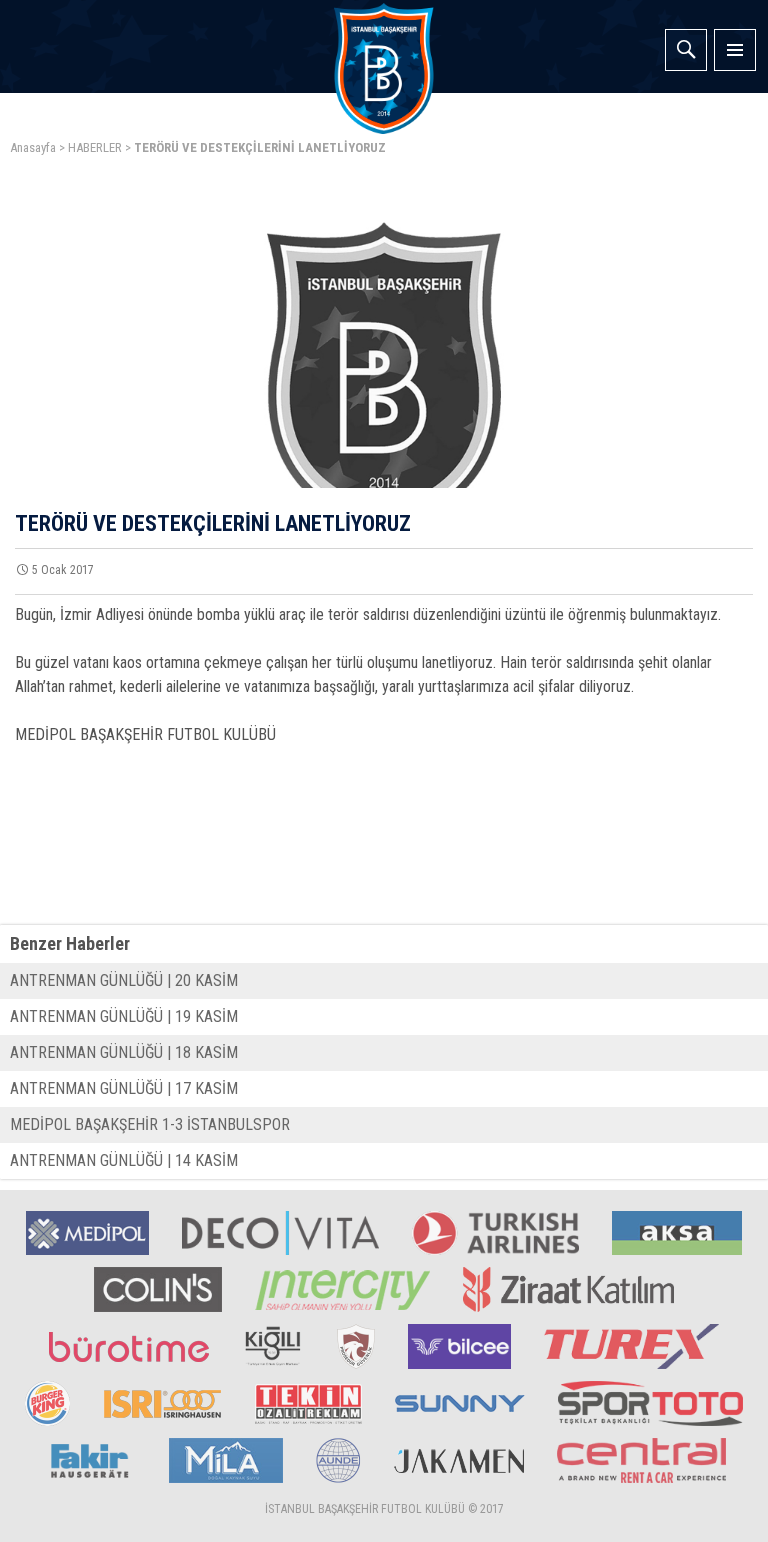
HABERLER (95, 147)
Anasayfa (33, 147)
